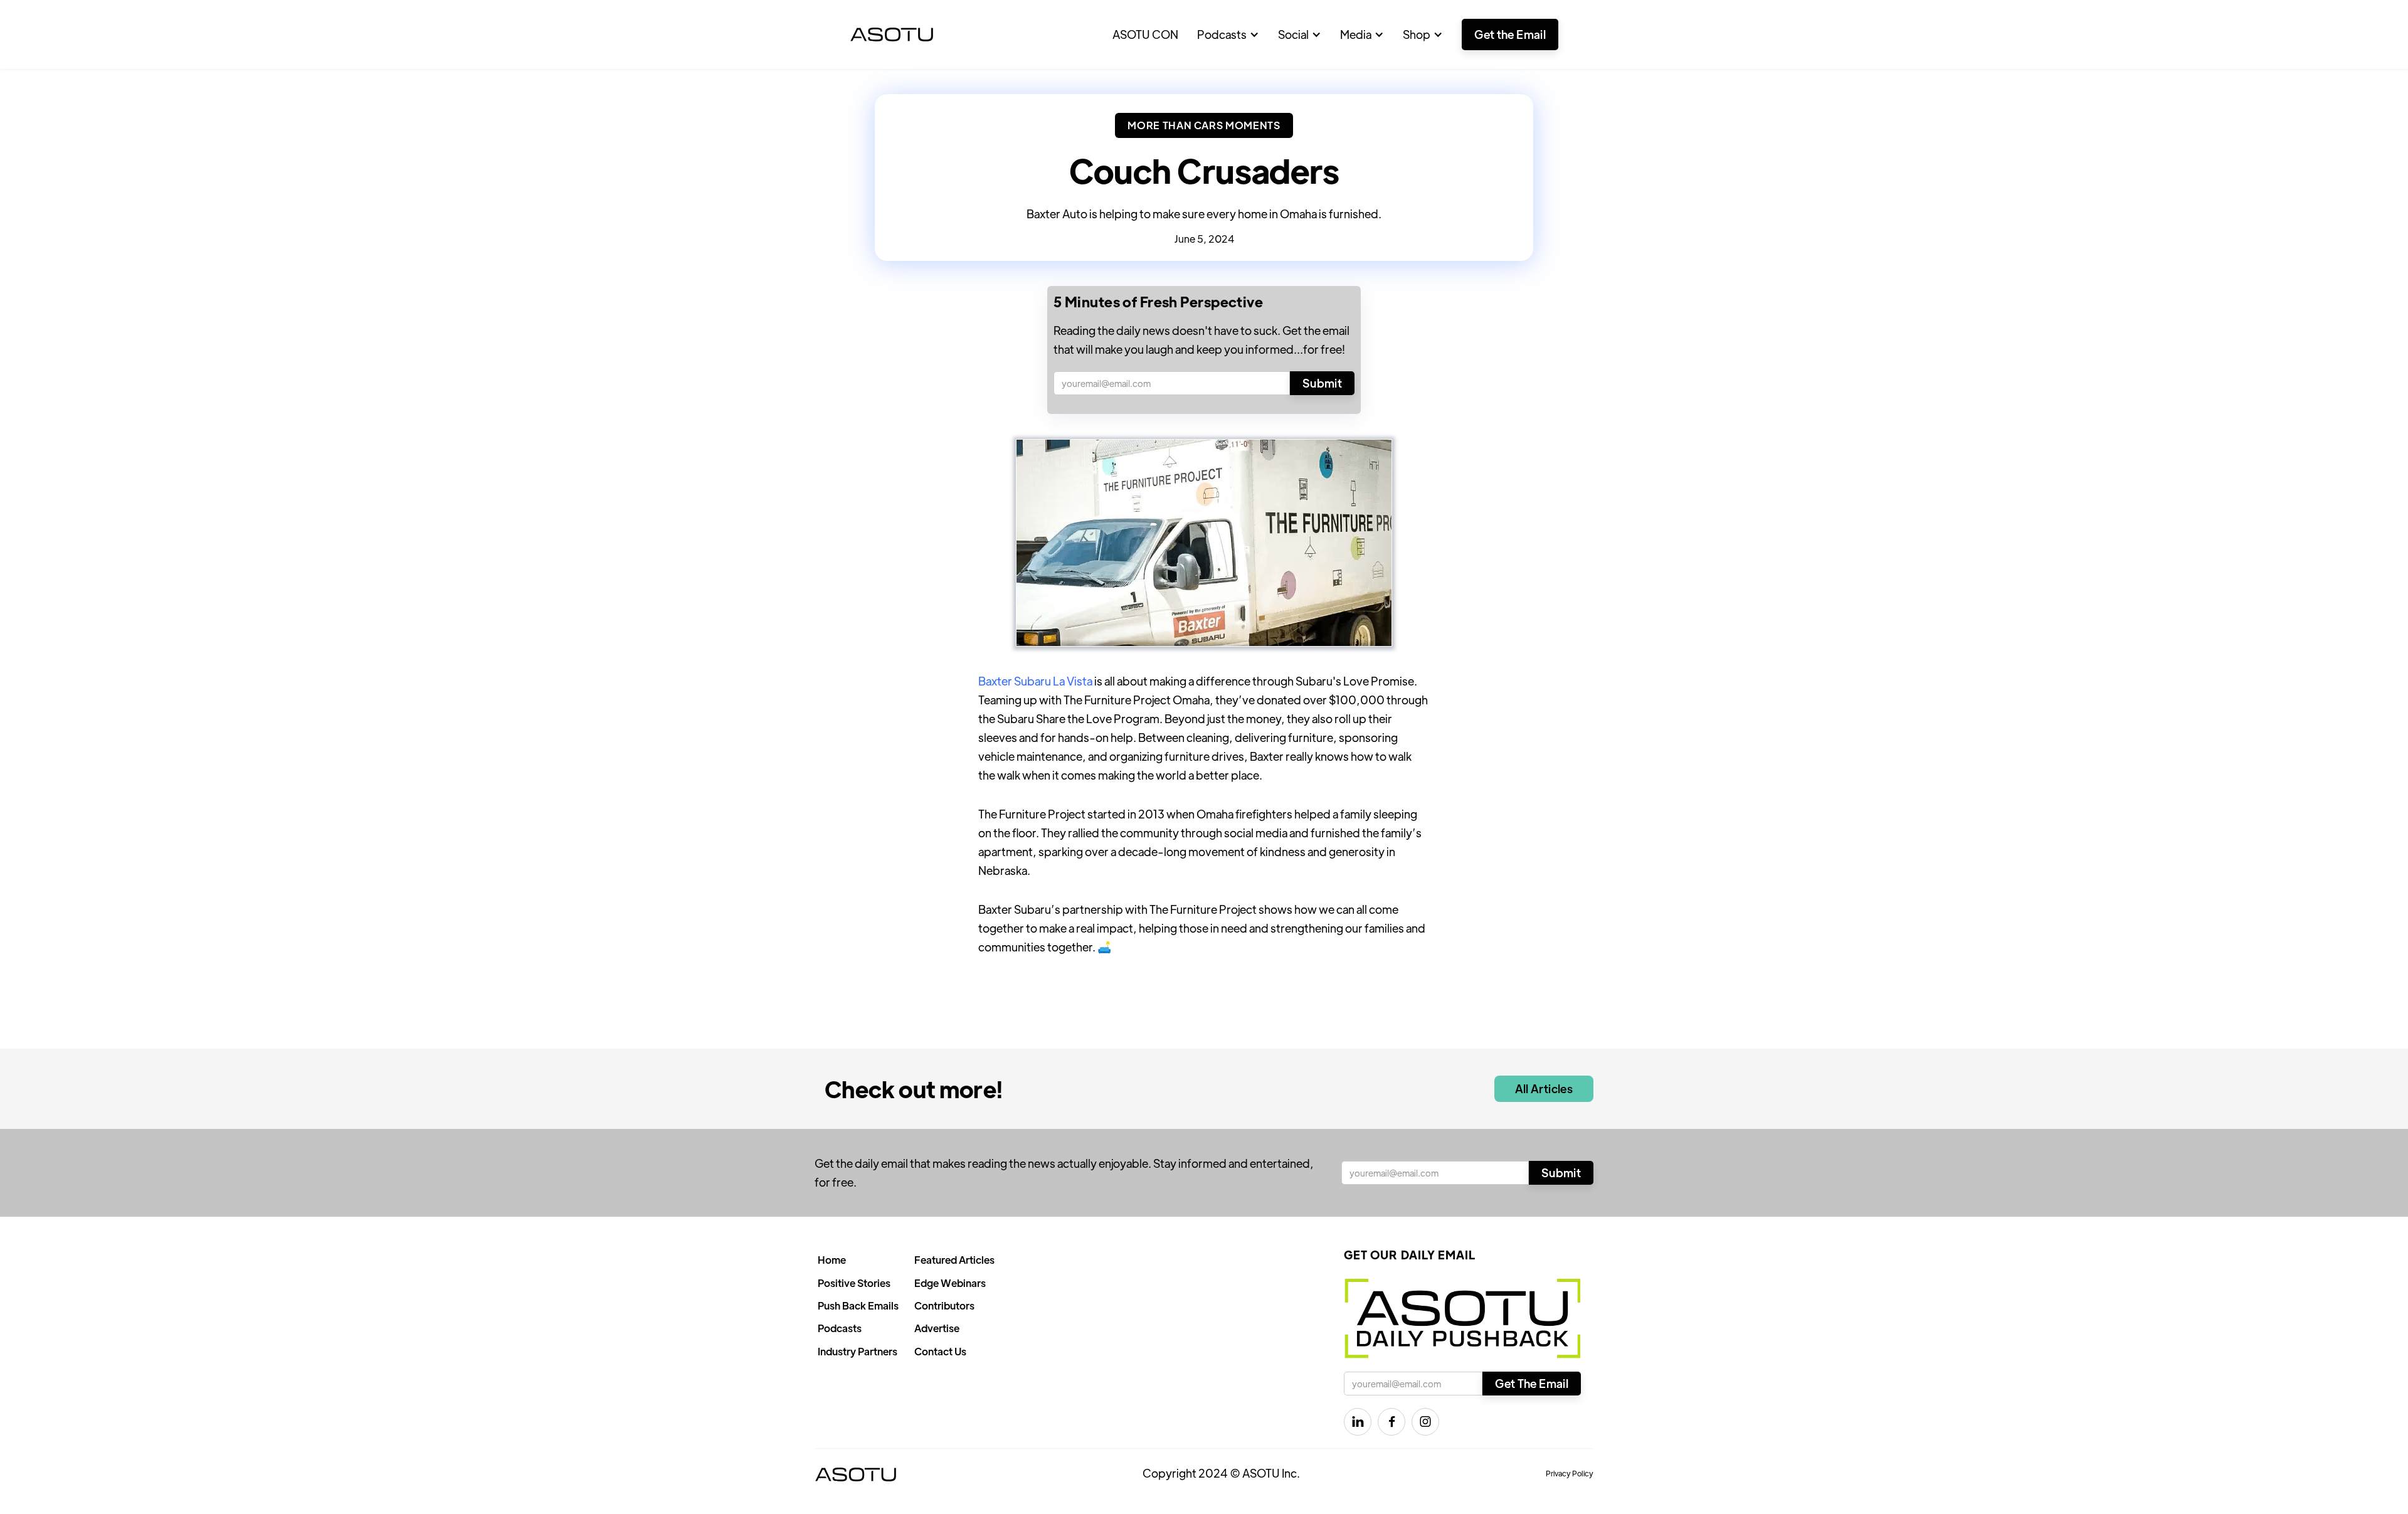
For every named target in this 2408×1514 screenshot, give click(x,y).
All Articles (1544, 1088)
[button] (1228, 34)
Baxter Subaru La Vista (1035, 681)
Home (832, 1260)
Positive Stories (854, 1283)
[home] (892, 34)
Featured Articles (954, 1260)
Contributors (944, 1305)
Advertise (937, 1328)
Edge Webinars (950, 1283)
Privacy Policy (1570, 1473)
